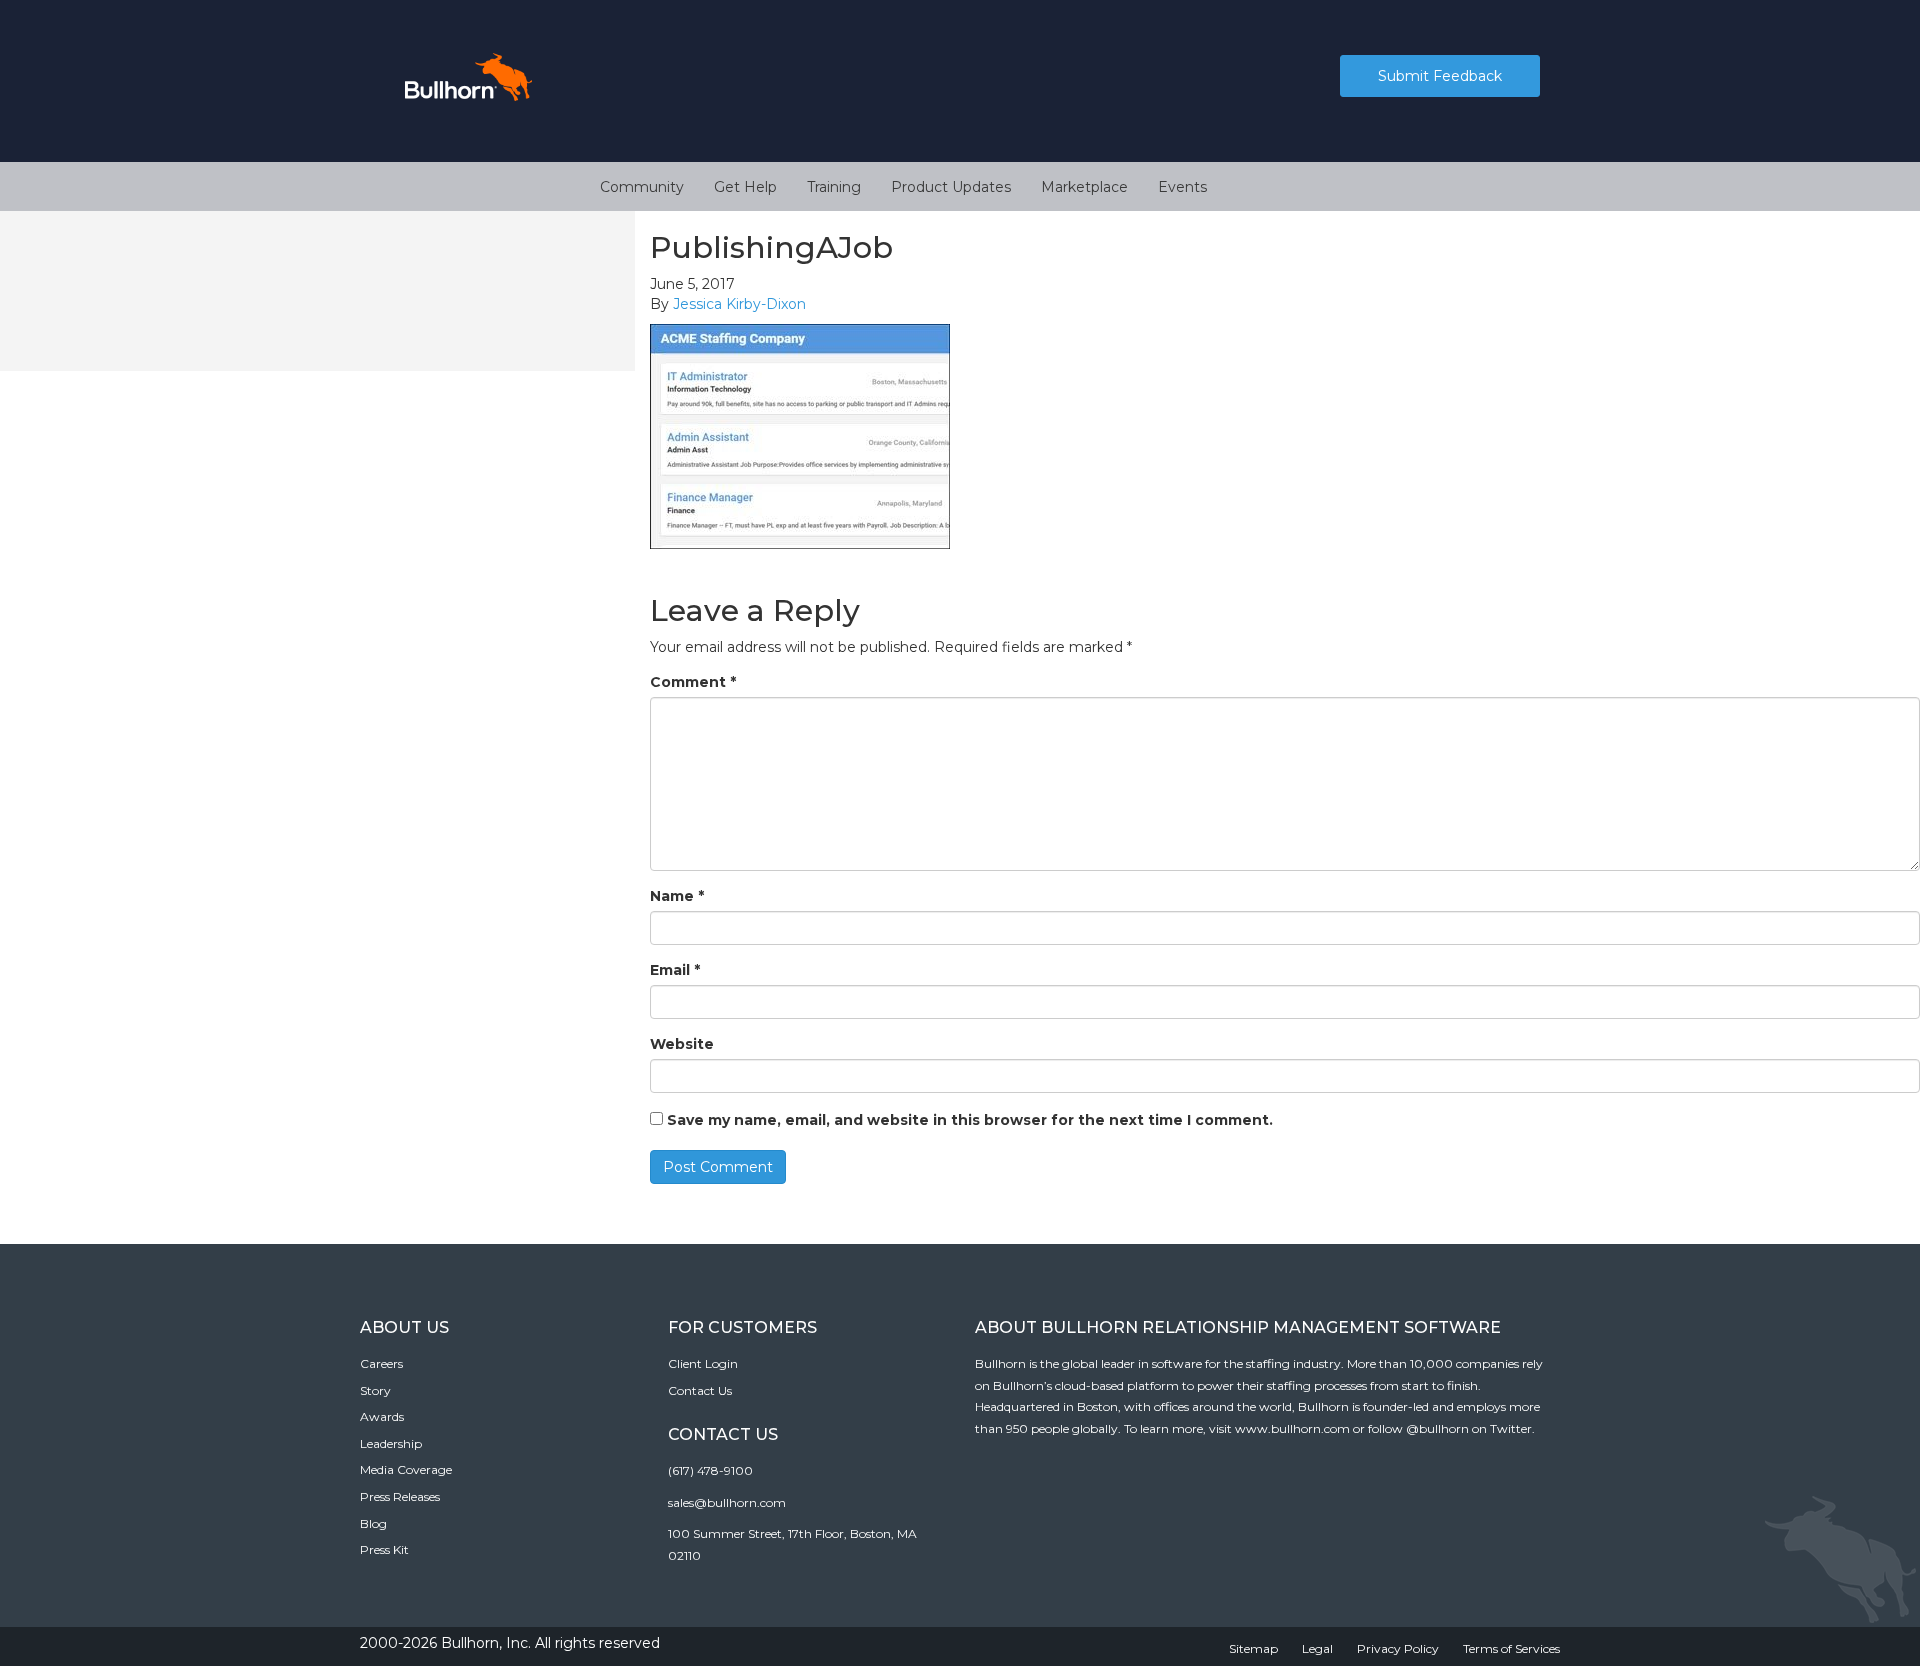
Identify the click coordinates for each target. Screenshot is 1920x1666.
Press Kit (384, 1549)
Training (834, 187)
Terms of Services (1511, 1648)
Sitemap (1253, 1648)
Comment (693, 682)
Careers (381, 1363)
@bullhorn (1437, 1428)
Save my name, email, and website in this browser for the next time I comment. (970, 1120)
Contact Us (700, 1390)
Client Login (703, 1363)
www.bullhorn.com (1292, 1428)
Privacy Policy (1398, 1648)
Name (677, 896)
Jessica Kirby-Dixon (739, 304)
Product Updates (951, 187)
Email (675, 970)
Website (682, 1044)
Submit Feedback (1440, 76)
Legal (1317, 1648)
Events (1182, 187)
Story (375, 1390)
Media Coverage (406, 1469)
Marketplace (1084, 187)
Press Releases (400, 1496)
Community (642, 187)
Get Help (745, 187)
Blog (373, 1523)
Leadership (391, 1443)
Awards (382, 1416)
